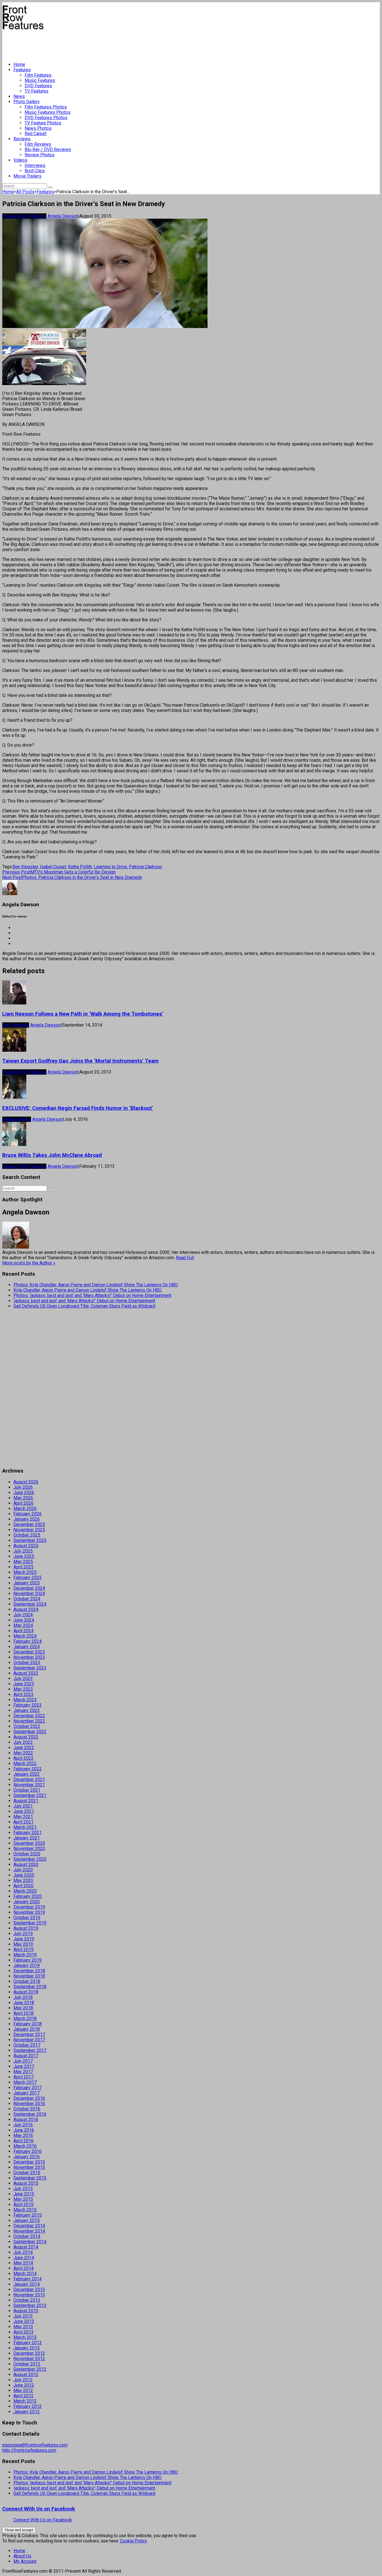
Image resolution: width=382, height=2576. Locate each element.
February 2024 (28, 1641)
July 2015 (23, 2189)
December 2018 (29, 1971)
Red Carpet (36, 134)
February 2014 (28, 2279)
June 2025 (24, 1556)
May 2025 (23, 1562)
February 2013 (28, 2343)
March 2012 (25, 2401)
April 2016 (23, 2141)
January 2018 (27, 2029)
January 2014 (27, 2284)
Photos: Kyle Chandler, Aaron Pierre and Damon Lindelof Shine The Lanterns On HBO (96, 1285)
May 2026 (23, 1498)
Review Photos (40, 155)
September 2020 (30, 1859)
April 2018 (23, 2013)
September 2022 (30, 1732)
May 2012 (23, 2390)
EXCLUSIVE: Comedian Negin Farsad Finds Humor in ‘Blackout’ (78, 1108)
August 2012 (26, 2375)
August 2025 (26, 1546)
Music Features (40, 80)
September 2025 (30, 1540)
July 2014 (23, 2252)
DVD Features (38, 86)
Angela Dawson (63, 216)
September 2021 (30, 1795)
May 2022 (23, 1753)
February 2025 (28, 1578)
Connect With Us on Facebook (39, 2509)
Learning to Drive (110, 867)
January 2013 (27, 2348)
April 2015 (23, 2205)
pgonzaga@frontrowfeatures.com (35, 2445)
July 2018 (23, 1997)
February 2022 (28, 1769)
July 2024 (23, 1615)
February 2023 (28, 1705)
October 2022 (27, 1726)
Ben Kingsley (25, 867)
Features (22, 70)
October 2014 (27, 2236)
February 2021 (28, 1833)
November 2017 (29, 2040)
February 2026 (28, 1514)
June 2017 (24, 2066)
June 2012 (24, 2385)
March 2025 (25, 1572)
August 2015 (26, 2183)
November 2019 (29, 1912)
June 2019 (24, 1939)
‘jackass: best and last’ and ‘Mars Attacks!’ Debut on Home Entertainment (84, 1301)
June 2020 (24, 1875)
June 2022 (24, 1748)
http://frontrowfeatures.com (29, 2450)
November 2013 (29, 2295)
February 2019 (28, 1960)
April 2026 (23, 1503)
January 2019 (27, 1965)
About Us (22, 2556)
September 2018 (30, 1987)
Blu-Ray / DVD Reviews (48, 149)
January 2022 (27, 1774)
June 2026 (24, 1493)
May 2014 (23, 2263)
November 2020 (29, 1849)
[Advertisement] (104, 44)
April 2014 (23, 2268)
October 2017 (27, 2045)
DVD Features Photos (46, 118)
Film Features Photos (46, 107)
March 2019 (25, 1955)
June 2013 (24, 2321)
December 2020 (29, 1843)
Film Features (38, 75)
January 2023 (27, 1710)
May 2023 (23, 1689)
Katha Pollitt (80, 867)
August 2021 (26, 1801)
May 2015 (23, 2199)
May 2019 (23, 1944)
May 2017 (23, 2072)
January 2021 (27, 1838)
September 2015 (30, 2178)
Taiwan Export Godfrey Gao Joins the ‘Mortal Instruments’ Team (80, 1061)
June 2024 (24, 1620)
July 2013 (23, 2316)
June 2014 (24, 2258)
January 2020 (27, 1902)
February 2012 (28, 2406)
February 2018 (28, 2024)
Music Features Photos (48, 112)
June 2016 (24, 2130)
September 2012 (30, 2369)
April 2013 (23, 2332)
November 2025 (29, 1530)
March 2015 (25, 2210)
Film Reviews (38, 144)
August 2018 (26, 1992)
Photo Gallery (27, 102)
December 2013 (29, 2290)
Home (19, 64)
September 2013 (30, 2305)
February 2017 (28, 2088)
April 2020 (23, 1886)
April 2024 (23, 1631)
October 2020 (27, 1854)
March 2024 (25, 1636)
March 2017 (25, 2082)
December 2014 (29, 2226)
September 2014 (30, 2242)
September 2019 (30, 1923)
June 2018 (24, 2003)
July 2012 (23, 2380)
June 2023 (24, 1684)
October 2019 (27, 1918)
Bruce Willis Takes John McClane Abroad (52, 1155)
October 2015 (27, 2173)
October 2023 (27, 1663)
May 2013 (23, 2327)
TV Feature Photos (43, 123)
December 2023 (29, 1652)
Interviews (35, 165)
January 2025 (27, 1583)
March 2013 (25, 2337)
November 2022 (29, 1721)
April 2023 (23, 1694)
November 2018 (29, 1976)
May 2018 (23, 2008)
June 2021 (24, 1811)
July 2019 (23, 1934)
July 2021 (23, 1806)
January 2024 (27, 1647)
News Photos (38, 128)
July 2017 (23, 2061)
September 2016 (30, 2114)
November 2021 (29, 1785)
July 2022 (23, 1742)
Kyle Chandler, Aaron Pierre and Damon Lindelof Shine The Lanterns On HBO (88, 1290)
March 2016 (25, 2146)
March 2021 (25, 1827)
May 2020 (23, 1880)
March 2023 (25, 1700)
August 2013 (26, 2311)
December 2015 (29, 2162)
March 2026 (25, 1508)
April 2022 (23, 1758)
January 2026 (27, 1519)
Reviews (22, 139)
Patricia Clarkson (145, 867)
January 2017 (27, 2093)
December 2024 (29, 1588)
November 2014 (29, 2231)
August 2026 (26, 1482)
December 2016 (29, 2098)
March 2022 (25, 1764)
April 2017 (23, 2077)
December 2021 (29, 1779)
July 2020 (23, 1870)
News (19, 96)
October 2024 (27, 1599)
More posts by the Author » (29, 1263)
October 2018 (27, 1981)
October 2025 (27, 1535)
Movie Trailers (27, 176)
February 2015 (28, 2215)
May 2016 (23, 2135)
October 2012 (27, 2364)
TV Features (36, 91)
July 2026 (23, 1487)
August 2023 (26, 1673)
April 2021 (23, 1822)
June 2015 (24, 2194)
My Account (25, 2561)
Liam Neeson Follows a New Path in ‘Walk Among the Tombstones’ (83, 1014)
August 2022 (26, 1737)
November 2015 (29, 2167)
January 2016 (27, 2157)
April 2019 (23, 1949)
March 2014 (25, 2274)
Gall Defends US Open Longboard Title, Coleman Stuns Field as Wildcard (84, 1306)
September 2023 (30, 1668)
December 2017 (29, 2034)
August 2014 (26, 2247)
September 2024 (30, 1604)
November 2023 (29, 1657)
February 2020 (28, 1896)
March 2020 (25, 1891)
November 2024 (29, 1594)
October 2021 (27, 1790)
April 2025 (23, 1567)
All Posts (25, 192)
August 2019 (26, 1928)
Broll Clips (35, 171)
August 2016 (26, 2119)
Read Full (185, 1258)
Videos (20, 160)
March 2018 (25, 2019)
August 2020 (26, 1864)
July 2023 (23, 1679)
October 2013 (27, 2300)
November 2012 (29, 2359)
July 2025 (23, 1551)
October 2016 (27, 2109)
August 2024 (26, 1609)
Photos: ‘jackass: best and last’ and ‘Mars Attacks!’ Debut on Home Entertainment (92, 1295)
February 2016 (28, 2151)
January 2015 (27, 2220)
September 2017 (30, 2050)
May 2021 (23, 1817)
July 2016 (23, 2125)
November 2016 (29, 2104)
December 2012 (29, 2353)
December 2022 (29, 1716)
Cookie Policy (134, 2541)
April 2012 (23, 2396)
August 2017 (26, 2056)
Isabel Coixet (53, 867)
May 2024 (23, 1625)
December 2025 (29, 1524)
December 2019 (29, 1907)
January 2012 (27, 2412)
